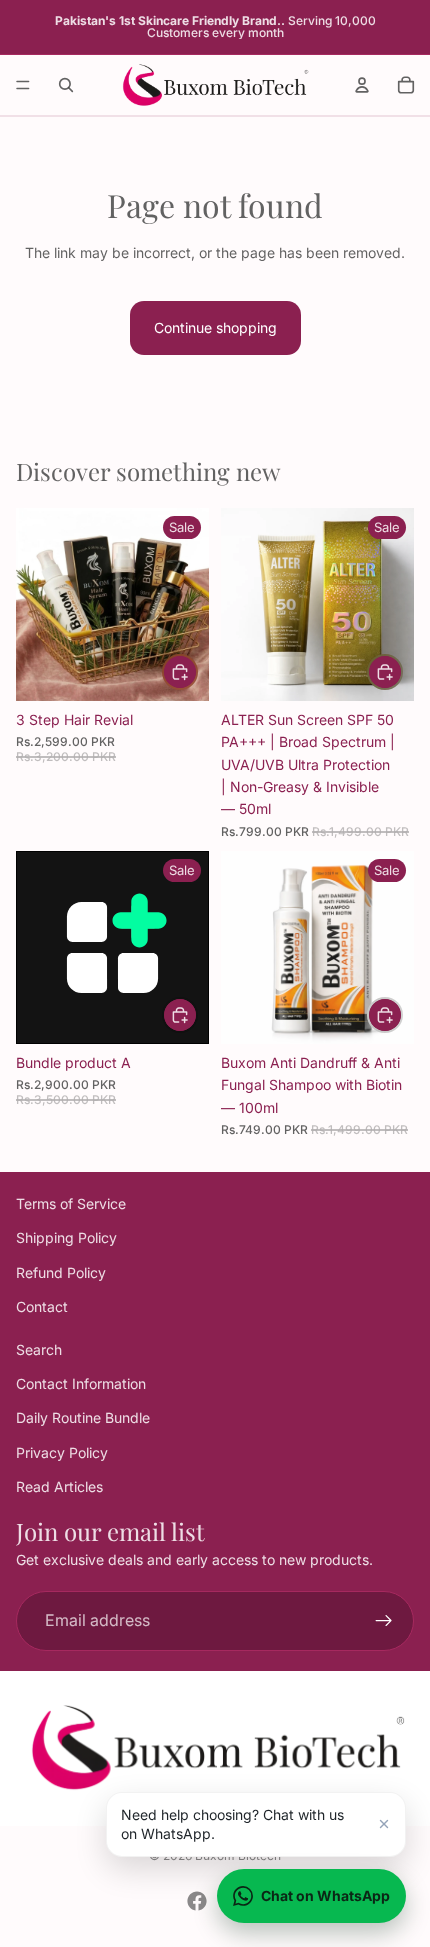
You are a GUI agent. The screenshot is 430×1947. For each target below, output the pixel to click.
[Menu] (23, 85)
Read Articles (59, 1486)
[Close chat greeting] (384, 1824)
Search (39, 1348)
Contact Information (81, 1383)
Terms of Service (71, 1203)
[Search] (66, 85)
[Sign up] (384, 1620)
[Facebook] (197, 1901)
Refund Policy (61, 1271)
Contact (42, 1306)
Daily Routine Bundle (83, 1417)
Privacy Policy (62, 1451)
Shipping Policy (66, 1237)
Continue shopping (215, 327)
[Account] (362, 85)
